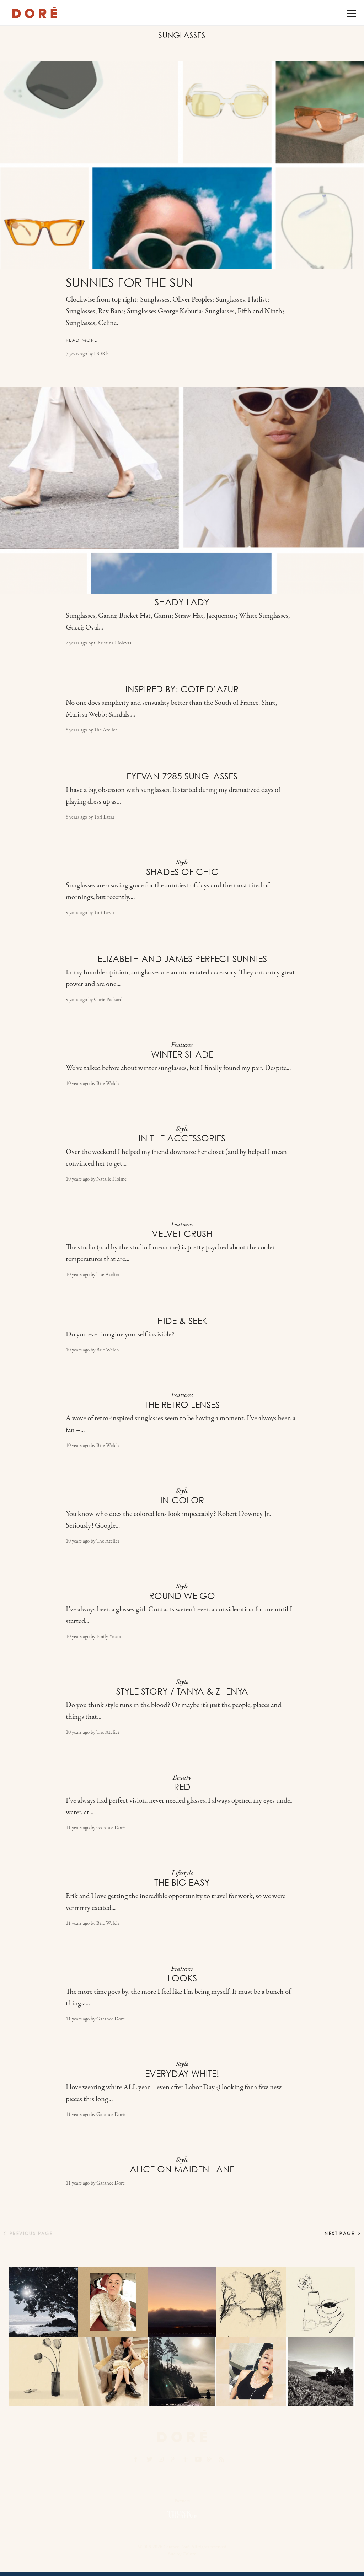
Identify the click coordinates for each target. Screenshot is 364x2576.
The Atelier (105, 730)
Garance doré (182, 2436)
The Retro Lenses (182, 1405)
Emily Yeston (109, 1637)
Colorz (189, 2554)
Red (182, 1787)
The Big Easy (182, 1883)
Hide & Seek (182, 1321)
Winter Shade (182, 1054)
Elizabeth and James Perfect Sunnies (182, 959)
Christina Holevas (113, 643)
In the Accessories (182, 1138)
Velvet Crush (182, 1234)
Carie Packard (108, 1000)
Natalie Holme (111, 1179)
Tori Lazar (104, 817)
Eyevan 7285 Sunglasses (182, 776)
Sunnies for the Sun (129, 283)
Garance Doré (111, 1828)
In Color (182, 1500)
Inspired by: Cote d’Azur (182, 689)
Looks (182, 1978)
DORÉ (35, 12)
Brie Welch (108, 1084)
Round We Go (182, 1596)
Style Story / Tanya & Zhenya (182, 1691)
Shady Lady (182, 602)
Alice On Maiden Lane (182, 2169)
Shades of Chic (182, 872)
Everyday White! (182, 2074)
